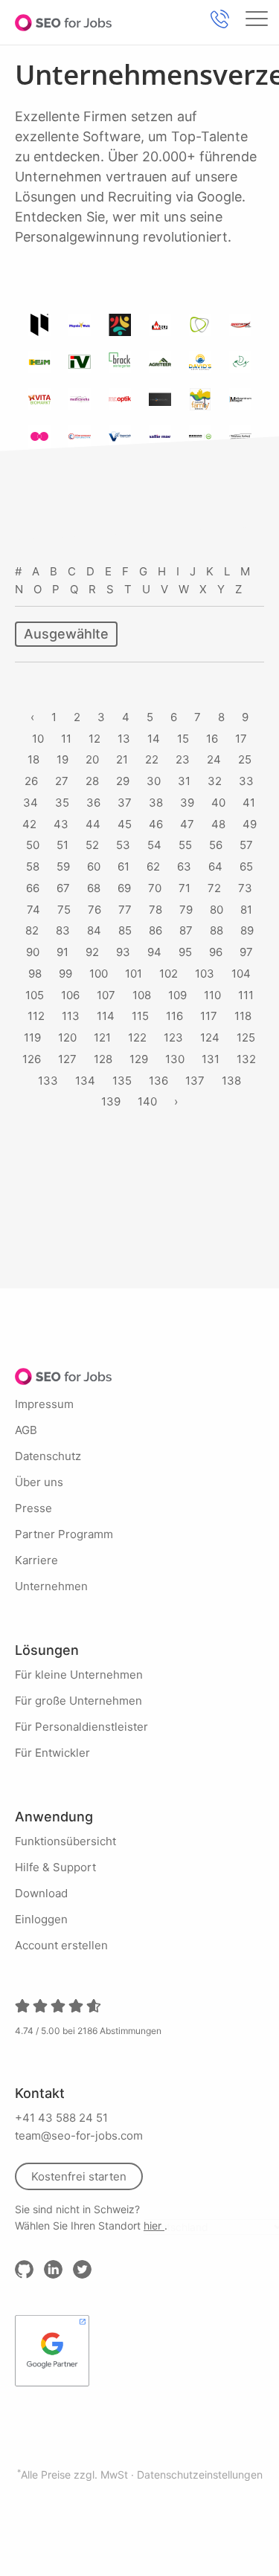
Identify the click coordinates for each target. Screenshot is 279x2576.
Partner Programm (64, 1534)
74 (33, 910)
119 (32, 1037)
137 (195, 1081)
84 (94, 930)
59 (63, 866)
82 (32, 930)
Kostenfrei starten (79, 2176)
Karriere (36, 1560)
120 (67, 1037)
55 (185, 845)
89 (247, 930)
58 (33, 866)
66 (33, 888)
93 (123, 952)
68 (94, 888)
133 (48, 1081)
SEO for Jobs (63, 22)
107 (106, 995)
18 (33, 759)
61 (124, 866)
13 (124, 739)
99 (65, 974)
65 (246, 866)
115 (140, 1016)
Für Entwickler (52, 1753)
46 (156, 824)
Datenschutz (48, 1456)
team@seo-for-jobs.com (79, 2136)
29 (123, 781)
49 (250, 824)
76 (94, 910)
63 (184, 866)
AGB (26, 1430)
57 (246, 845)
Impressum (44, 1404)
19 (62, 759)
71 (185, 888)
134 (85, 1081)
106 (70, 995)
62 (153, 866)
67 (63, 888)
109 (177, 995)
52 (92, 845)
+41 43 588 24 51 (61, 2118)
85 (125, 930)
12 (94, 739)
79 (186, 910)
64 (215, 866)
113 (71, 1016)
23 (183, 759)
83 (63, 930)
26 (31, 781)
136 (158, 1081)
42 (29, 824)
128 (103, 1059)
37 (125, 803)
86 (155, 930)
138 (231, 1081)
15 (183, 739)
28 (92, 781)
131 (211, 1059)
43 (61, 824)
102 (169, 974)
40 (218, 803)
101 (134, 974)
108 (142, 995)
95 (185, 952)
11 (66, 739)
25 (245, 759)
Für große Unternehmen (78, 1701)
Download (41, 1893)
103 (205, 974)
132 (246, 1059)
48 (218, 824)
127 (67, 1059)
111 (246, 995)
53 (123, 845)
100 (99, 974)
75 (64, 910)
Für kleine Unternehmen (79, 1675)
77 (125, 910)
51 (62, 845)
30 (154, 781)
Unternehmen (51, 1586)
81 (246, 910)
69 (124, 888)
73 (245, 888)
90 (33, 952)
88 (217, 930)
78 (155, 910)
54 (154, 845)
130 (175, 1059)
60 (94, 866)
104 (241, 974)
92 (92, 952)
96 (216, 952)
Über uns (39, 1482)
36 (93, 803)
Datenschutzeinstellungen (200, 2475)
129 (139, 1059)
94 (154, 952)
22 (152, 759)
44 (93, 824)
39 (187, 803)
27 (62, 781)
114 (106, 1016)
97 (246, 952)
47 (187, 824)
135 (122, 1081)
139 (111, 1101)
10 (38, 739)
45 (125, 824)
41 (249, 803)
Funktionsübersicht (65, 1841)
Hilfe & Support (55, 1867)
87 (186, 930)
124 (210, 1037)
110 (212, 995)
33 (246, 781)
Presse (33, 1508)
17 (241, 739)
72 (214, 888)
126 (32, 1059)
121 (102, 1037)
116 (174, 1016)
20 (92, 759)
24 (214, 759)
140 (147, 1101)
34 (31, 803)
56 (216, 845)
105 (35, 995)
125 (246, 1037)
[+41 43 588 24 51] (219, 19)
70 (155, 888)
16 (212, 739)
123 (173, 1037)
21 (122, 759)
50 (33, 845)
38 (156, 803)
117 (209, 1016)
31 (184, 781)
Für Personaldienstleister (81, 1727)
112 (36, 1016)
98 (35, 974)
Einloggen (41, 1919)
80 (217, 910)
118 (243, 1016)
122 (137, 1037)
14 (154, 739)
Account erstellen (61, 1945)
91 (62, 952)
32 (215, 781)
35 (62, 803)
